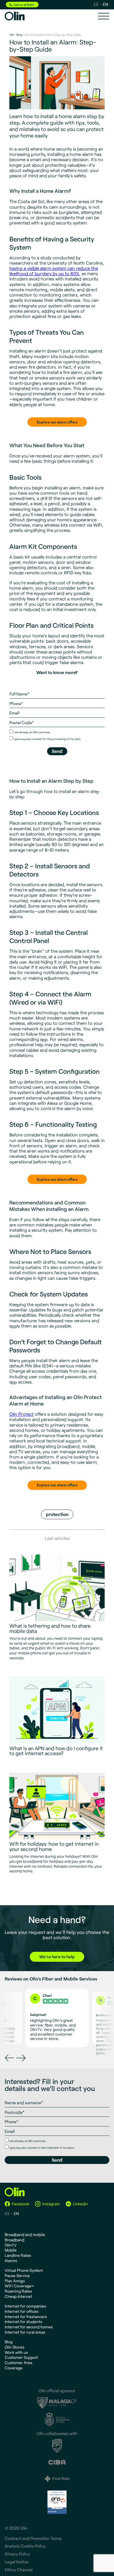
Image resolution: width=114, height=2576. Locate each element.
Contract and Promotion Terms (33, 2538)
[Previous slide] (9, 2058)
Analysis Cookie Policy (25, 2546)
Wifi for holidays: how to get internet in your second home (54, 1846)
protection (57, 1514)
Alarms (11, 2261)
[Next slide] (21, 2058)
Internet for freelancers (26, 2316)
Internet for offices (21, 2311)
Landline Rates (18, 2255)
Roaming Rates (18, 2291)
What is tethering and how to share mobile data (50, 1628)
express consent (31, 739)
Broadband (14, 2240)
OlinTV (11, 2245)
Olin (12, 35)
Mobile (11, 2250)
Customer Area (18, 2363)
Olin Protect (21, 1414)
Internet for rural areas (25, 2332)
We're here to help (57, 1957)
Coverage (14, 2368)
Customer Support (21, 2357)
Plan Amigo (15, 2281)
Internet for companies (25, 2306)
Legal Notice (17, 2562)
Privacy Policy (17, 2554)
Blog (19, 35)
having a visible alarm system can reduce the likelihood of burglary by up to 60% (54, 271)
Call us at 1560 (24, 5)
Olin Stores (14, 2347)
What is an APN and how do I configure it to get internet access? (56, 1751)
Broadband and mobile (25, 2234)
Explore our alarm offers (57, 422)
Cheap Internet (18, 2296)
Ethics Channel (19, 2570)
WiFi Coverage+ (19, 2286)
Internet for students (23, 2321)
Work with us (16, 2352)
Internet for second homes (29, 2327)
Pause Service (17, 2275)
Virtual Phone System (24, 2270)
